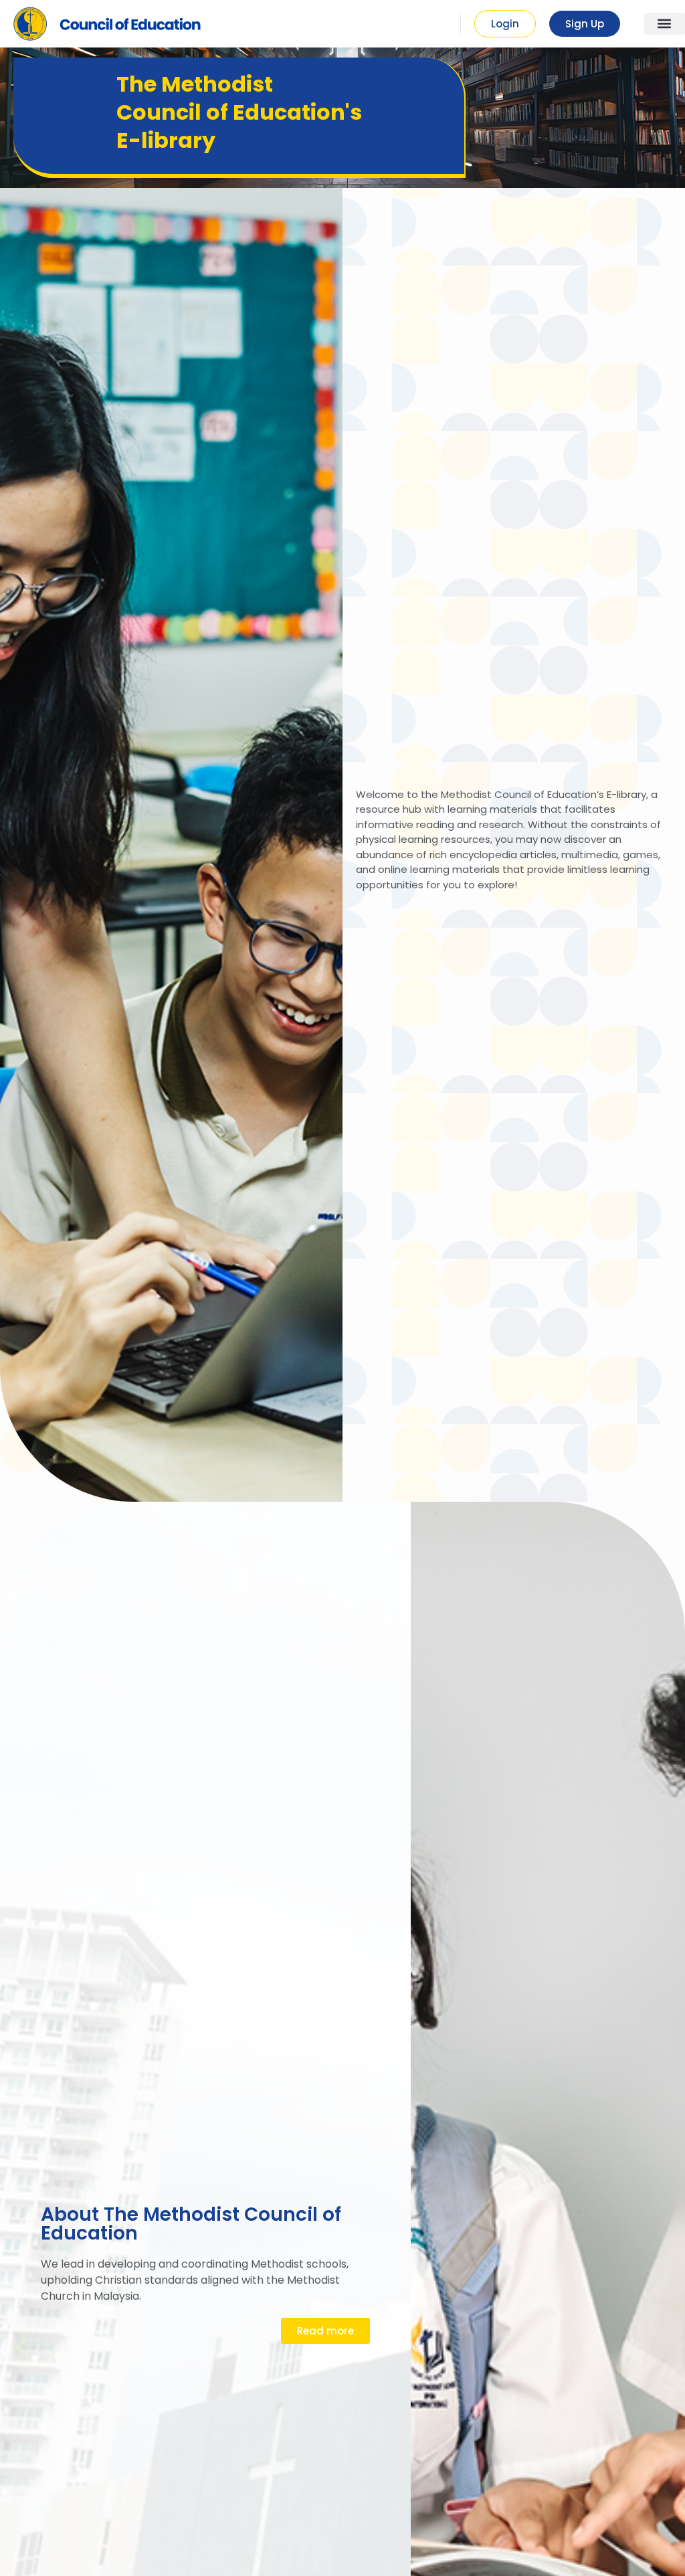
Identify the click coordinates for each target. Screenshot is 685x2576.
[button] (665, 24)
